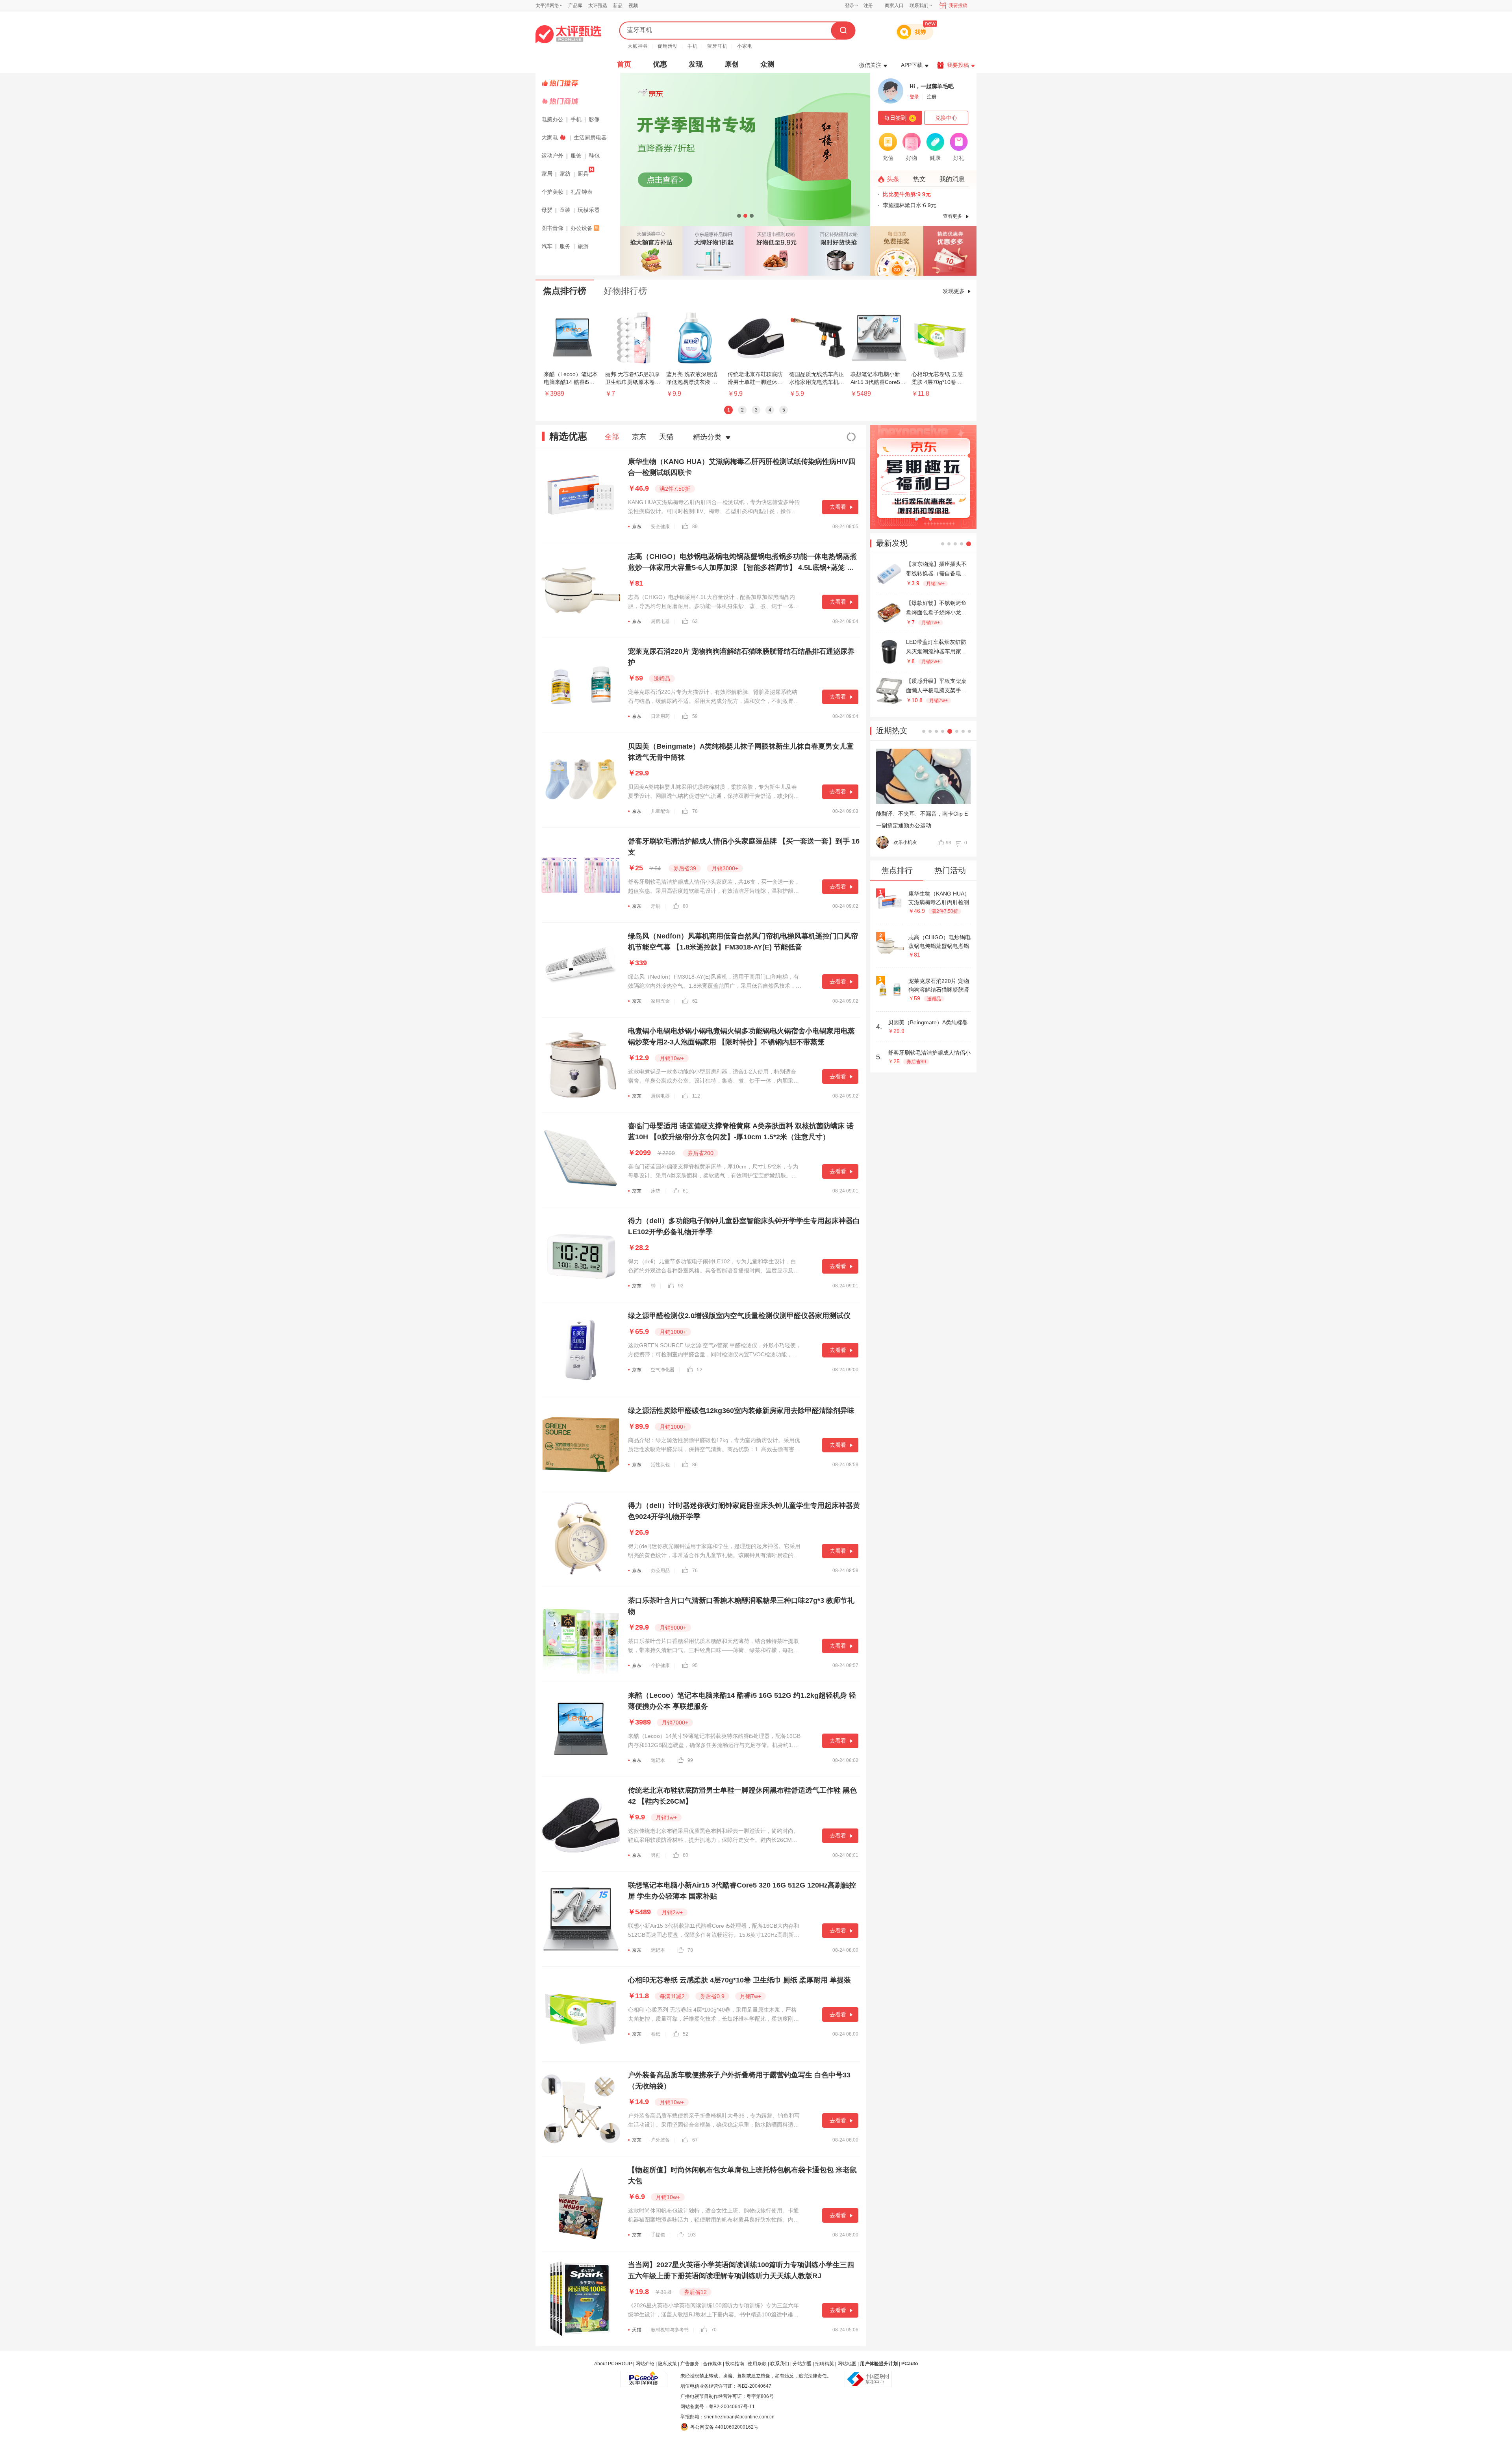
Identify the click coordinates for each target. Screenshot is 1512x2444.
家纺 (565, 174)
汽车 (547, 246)
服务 (565, 246)
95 (695, 1665)
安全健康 (660, 527)
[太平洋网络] (644, 2376)
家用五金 (660, 1001)
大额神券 (638, 46)
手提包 (658, 2235)
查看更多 (952, 216)
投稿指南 (735, 2364)
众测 (767, 64)
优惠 (660, 64)
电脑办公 (552, 119)
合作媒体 (712, 2364)
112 (696, 1096)
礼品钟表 (582, 192)
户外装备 (660, 2140)
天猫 (666, 437)
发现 (696, 64)
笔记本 (658, 1760)
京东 (639, 437)
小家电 (745, 46)
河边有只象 (905, 842)
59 (695, 716)
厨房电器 (660, 621)
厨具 (583, 174)
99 (690, 1760)
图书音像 (552, 228)
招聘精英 (825, 2364)
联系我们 (780, 2364)
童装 (565, 210)
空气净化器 (663, 1370)
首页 (624, 64)
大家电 (550, 137)
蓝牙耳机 (717, 46)
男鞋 (656, 1855)
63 (695, 621)
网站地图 (847, 2364)
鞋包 (594, 156)
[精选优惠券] (950, 251)
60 (686, 1855)
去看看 (838, 507)
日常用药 (660, 716)
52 (700, 1370)
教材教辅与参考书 (670, 2330)
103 (692, 2235)
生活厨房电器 (590, 137)
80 (686, 906)
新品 (618, 6)
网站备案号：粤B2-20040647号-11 (718, 2407)
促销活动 (668, 46)
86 (695, 1465)
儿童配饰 (660, 811)
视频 (633, 6)
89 (695, 527)
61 (686, 1191)
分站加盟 (802, 2364)
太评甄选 (598, 6)
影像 (594, 119)
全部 (612, 437)
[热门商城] (579, 101)
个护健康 (660, 1665)
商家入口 (894, 6)
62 (695, 1001)
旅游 (583, 246)
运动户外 (552, 156)
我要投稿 (958, 6)
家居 (547, 174)
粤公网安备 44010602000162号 (724, 2427)
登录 (850, 6)
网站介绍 (645, 2364)
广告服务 (690, 2364)
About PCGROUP (613, 2364)
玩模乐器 (589, 210)
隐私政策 (667, 2364)
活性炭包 (660, 1465)
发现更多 (954, 291)
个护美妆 (552, 192)
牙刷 (656, 906)
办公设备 (582, 228)
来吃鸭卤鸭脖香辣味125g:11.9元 (923, 205)
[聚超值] (568, 34)
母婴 (547, 210)
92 (681, 1286)
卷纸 (656, 2034)
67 (695, 2140)
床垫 (656, 1191)
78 (695, 811)
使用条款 (757, 2364)
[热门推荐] (579, 83)
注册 (868, 6)
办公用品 (660, 1571)
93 (949, 843)
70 (714, 2330)
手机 (693, 46)
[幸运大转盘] (897, 251)
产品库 (575, 6)
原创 (732, 64)
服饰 (576, 156)
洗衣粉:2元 (896, 194)
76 (695, 1571)
